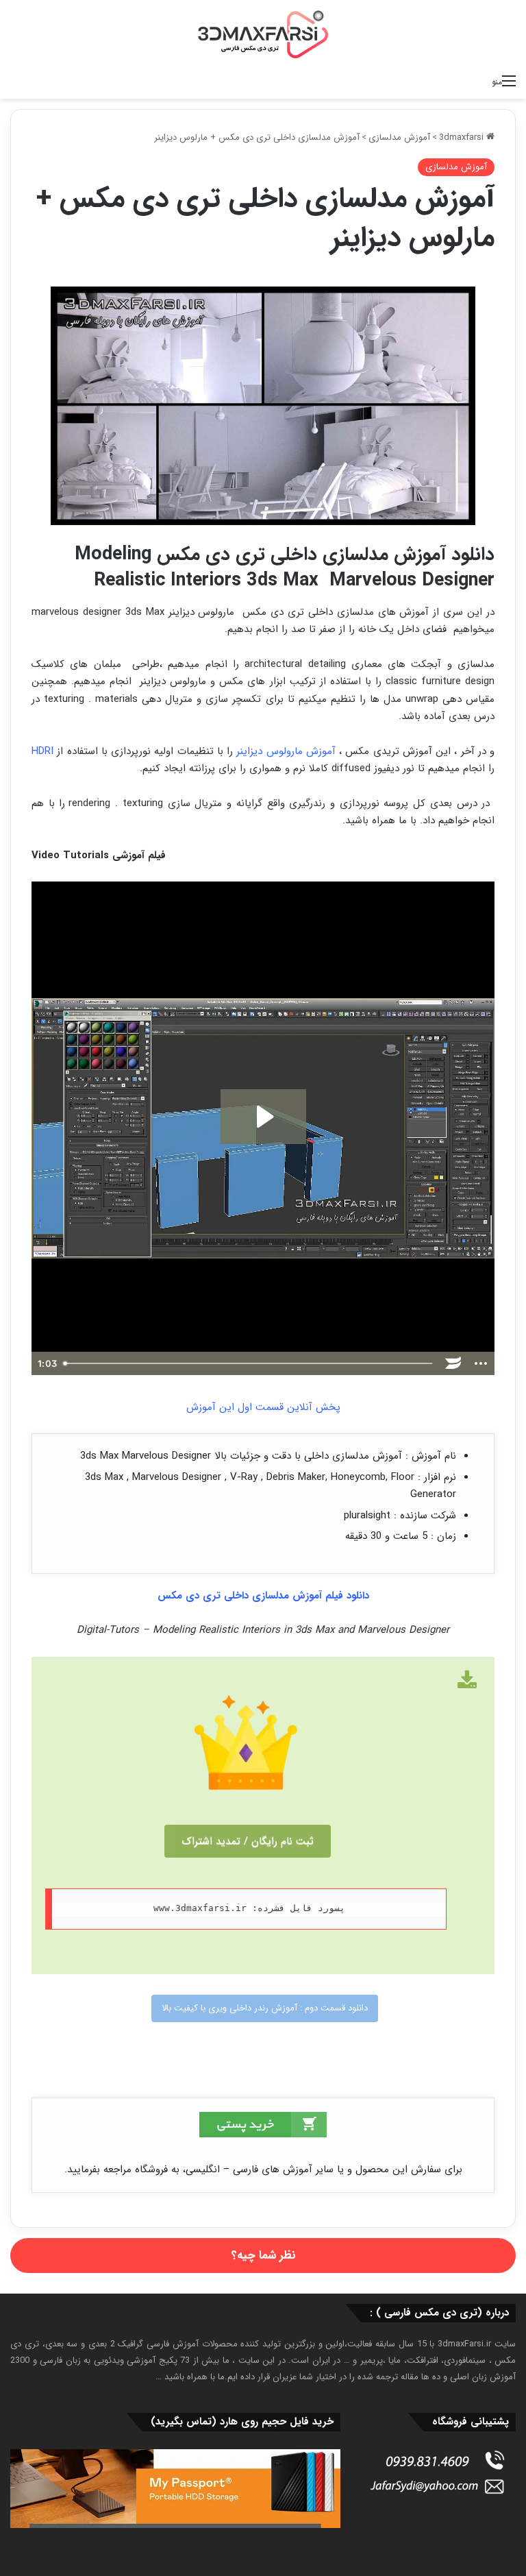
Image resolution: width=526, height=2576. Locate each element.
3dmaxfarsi (463, 137)
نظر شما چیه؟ (263, 2256)
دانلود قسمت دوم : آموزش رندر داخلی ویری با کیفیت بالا (265, 2008)
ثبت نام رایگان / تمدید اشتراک (248, 1841)
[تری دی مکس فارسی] (263, 34)
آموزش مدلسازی (399, 137)
